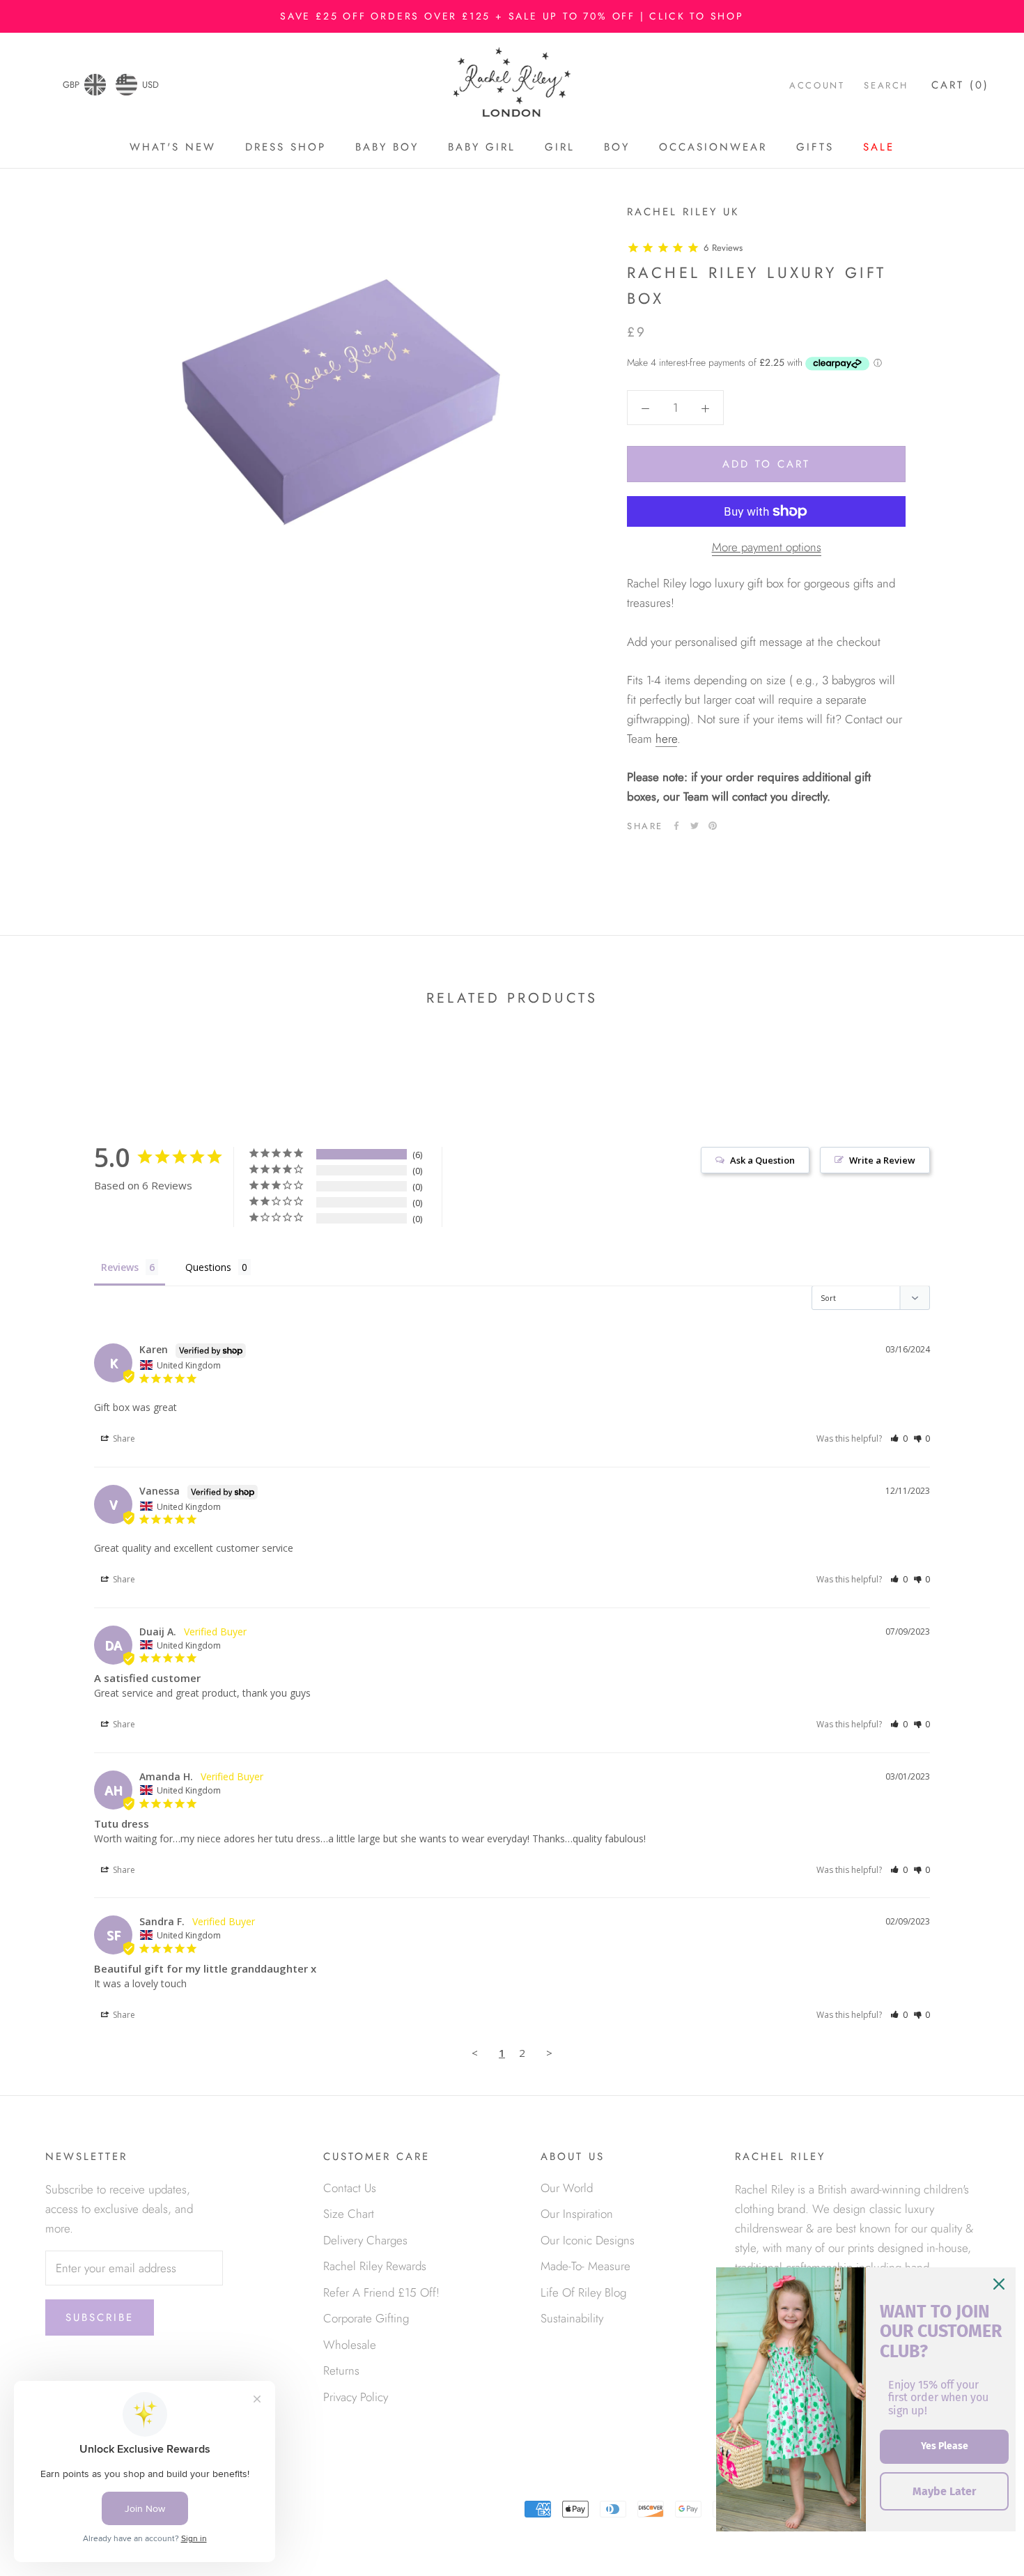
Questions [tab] (208, 1267)
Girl (560, 147)
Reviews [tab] (120, 1267)
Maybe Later (944, 2491)
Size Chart (349, 2214)
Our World (567, 2188)
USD (150, 85)
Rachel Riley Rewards (375, 2266)
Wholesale (350, 2345)
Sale (879, 147)
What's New (173, 147)
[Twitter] (695, 826)
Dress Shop (286, 147)
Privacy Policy (356, 2397)
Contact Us (350, 2188)
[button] (899, 1439)
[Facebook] (676, 826)
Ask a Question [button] (762, 1160)
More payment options (767, 547)
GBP (71, 85)
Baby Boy (387, 147)
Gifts (815, 147)
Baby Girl (482, 147)
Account (817, 85)
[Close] (999, 2284)
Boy (617, 147)
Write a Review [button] (882, 1160)
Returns (341, 2370)
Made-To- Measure (585, 2266)
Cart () (960, 85)
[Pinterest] (713, 826)
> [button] (549, 2053)
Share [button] (123, 1439)
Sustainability (572, 2318)
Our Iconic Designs (588, 2240)
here (666, 738)
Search (886, 85)
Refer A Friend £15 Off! (381, 2292)
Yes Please (945, 2446)
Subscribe (100, 2317)
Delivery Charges (365, 2240)
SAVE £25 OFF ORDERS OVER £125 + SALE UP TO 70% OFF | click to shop (512, 16)
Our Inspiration (577, 2214)
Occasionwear (713, 147)
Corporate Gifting (366, 2318)
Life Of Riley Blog (583, 2292)
